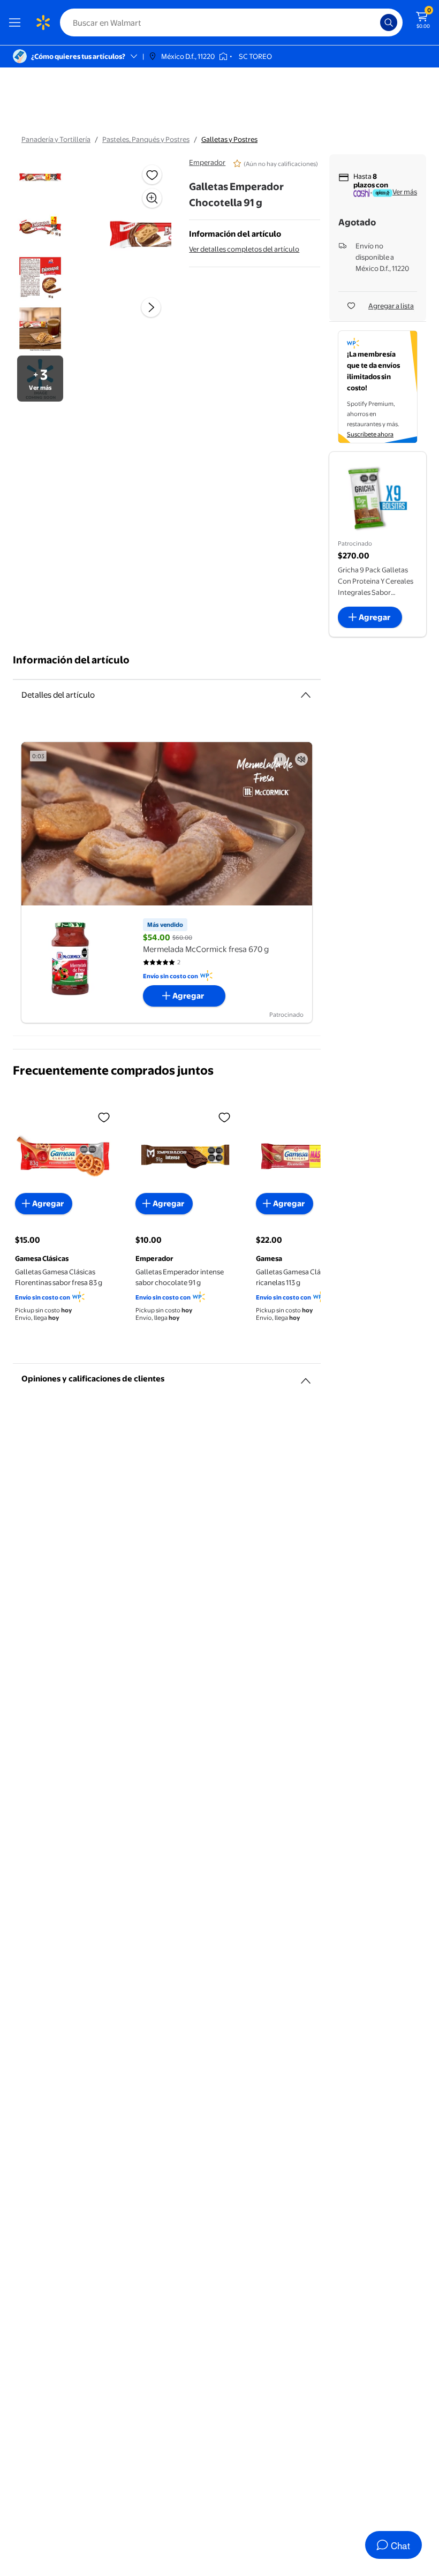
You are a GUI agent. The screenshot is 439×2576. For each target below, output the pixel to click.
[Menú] (17, 22)
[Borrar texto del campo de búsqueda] (375, 22)
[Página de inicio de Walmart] (43, 22)
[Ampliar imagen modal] (152, 198)
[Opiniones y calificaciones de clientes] (306, 1377)
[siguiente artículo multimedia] (151, 307)
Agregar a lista (391, 306)
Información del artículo (71, 660)
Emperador (207, 162)
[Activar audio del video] (301, 759)
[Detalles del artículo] (306, 695)
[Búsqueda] (389, 22)
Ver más (405, 192)
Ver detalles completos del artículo (244, 249)
